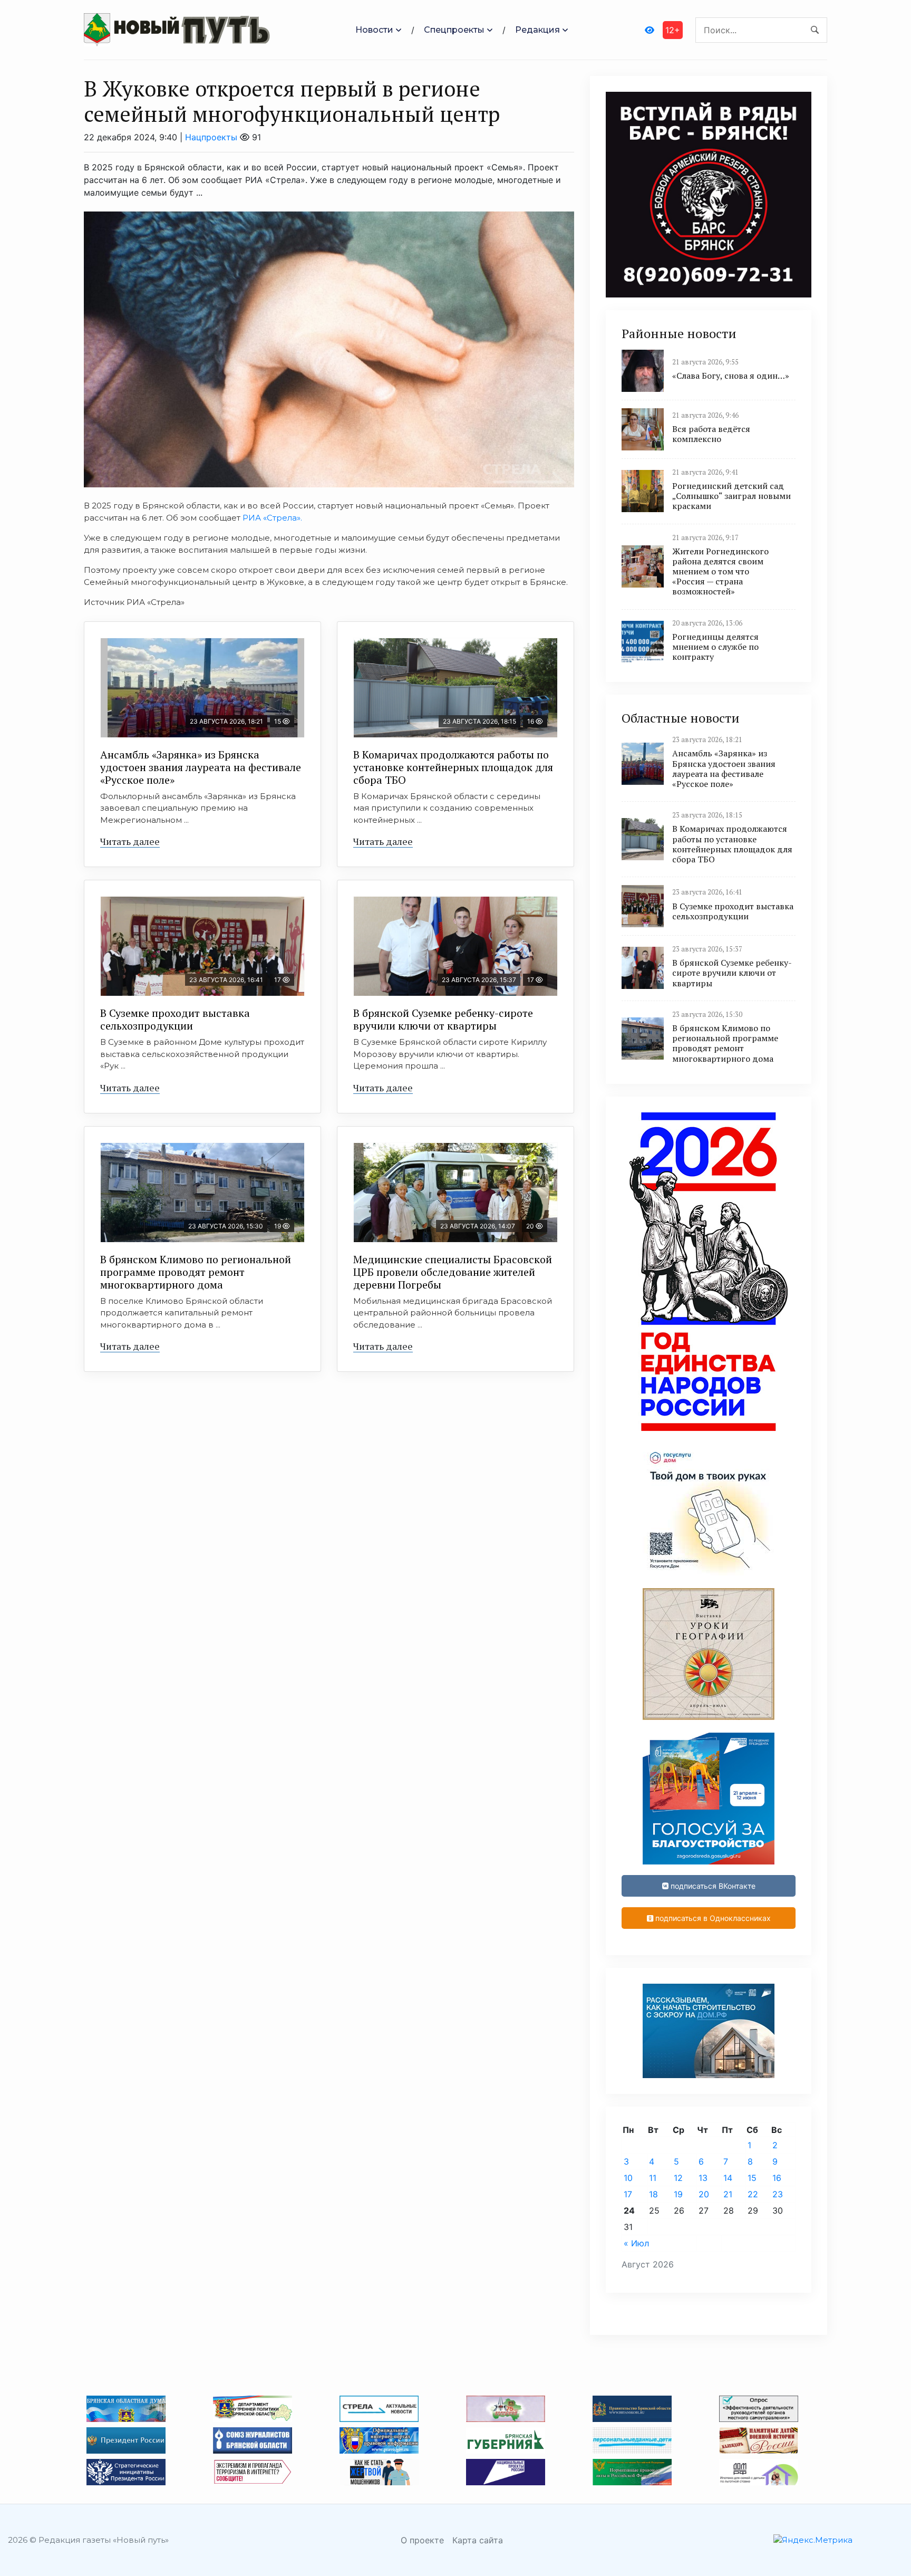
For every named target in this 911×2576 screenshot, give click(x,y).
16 (777, 2178)
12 (678, 2178)
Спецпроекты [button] (454, 30)
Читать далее (130, 841)
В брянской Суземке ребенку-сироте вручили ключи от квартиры (443, 1019)
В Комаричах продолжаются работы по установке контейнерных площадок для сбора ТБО (453, 767)
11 (653, 2178)
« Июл (636, 2243)
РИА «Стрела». (272, 518)
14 (728, 2178)
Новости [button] (374, 30)
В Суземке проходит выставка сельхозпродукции (175, 1019)
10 (628, 2178)
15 (752, 2178)
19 (678, 2194)
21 (728, 2194)
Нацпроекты (211, 137)
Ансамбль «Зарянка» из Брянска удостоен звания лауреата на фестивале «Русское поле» (201, 767)
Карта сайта (478, 2540)
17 (628, 2194)
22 (753, 2194)
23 (778, 2194)
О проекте (422, 2540)
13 (703, 2178)
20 (704, 2194)
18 (653, 2194)
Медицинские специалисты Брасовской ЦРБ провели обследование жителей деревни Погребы (453, 1272)
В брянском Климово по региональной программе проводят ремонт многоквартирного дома (196, 1272)
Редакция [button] (537, 30)
